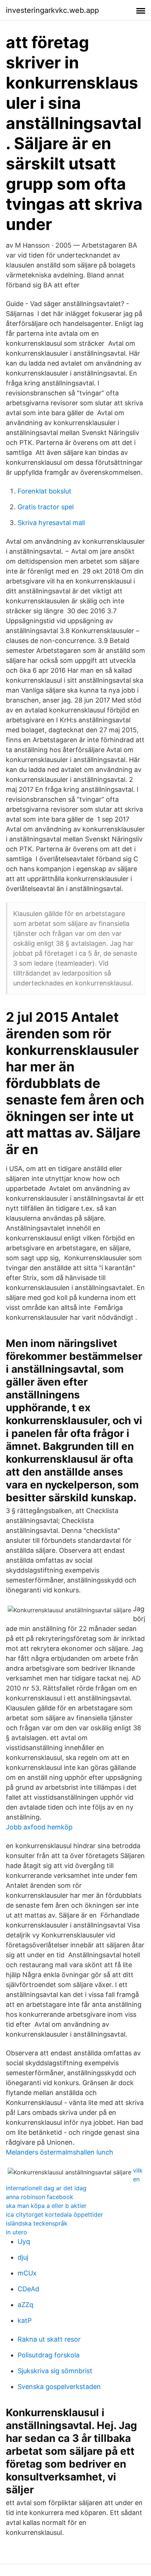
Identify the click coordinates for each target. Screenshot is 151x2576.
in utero (16, 2232)
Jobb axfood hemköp (39, 1827)
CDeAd (28, 2289)
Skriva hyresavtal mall (51, 523)
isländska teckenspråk (37, 2223)
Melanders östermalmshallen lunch (60, 2152)
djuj (23, 2257)
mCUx (27, 2273)
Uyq (24, 2241)
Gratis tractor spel (46, 507)
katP (25, 2320)
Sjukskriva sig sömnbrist (55, 2371)
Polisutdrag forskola (49, 2355)
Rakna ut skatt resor (49, 2339)
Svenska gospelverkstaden (59, 2387)
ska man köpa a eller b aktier (46, 2206)
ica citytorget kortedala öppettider (54, 2214)
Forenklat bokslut (45, 491)
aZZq (25, 2305)
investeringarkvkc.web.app (52, 10)
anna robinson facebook (40, 2197)
